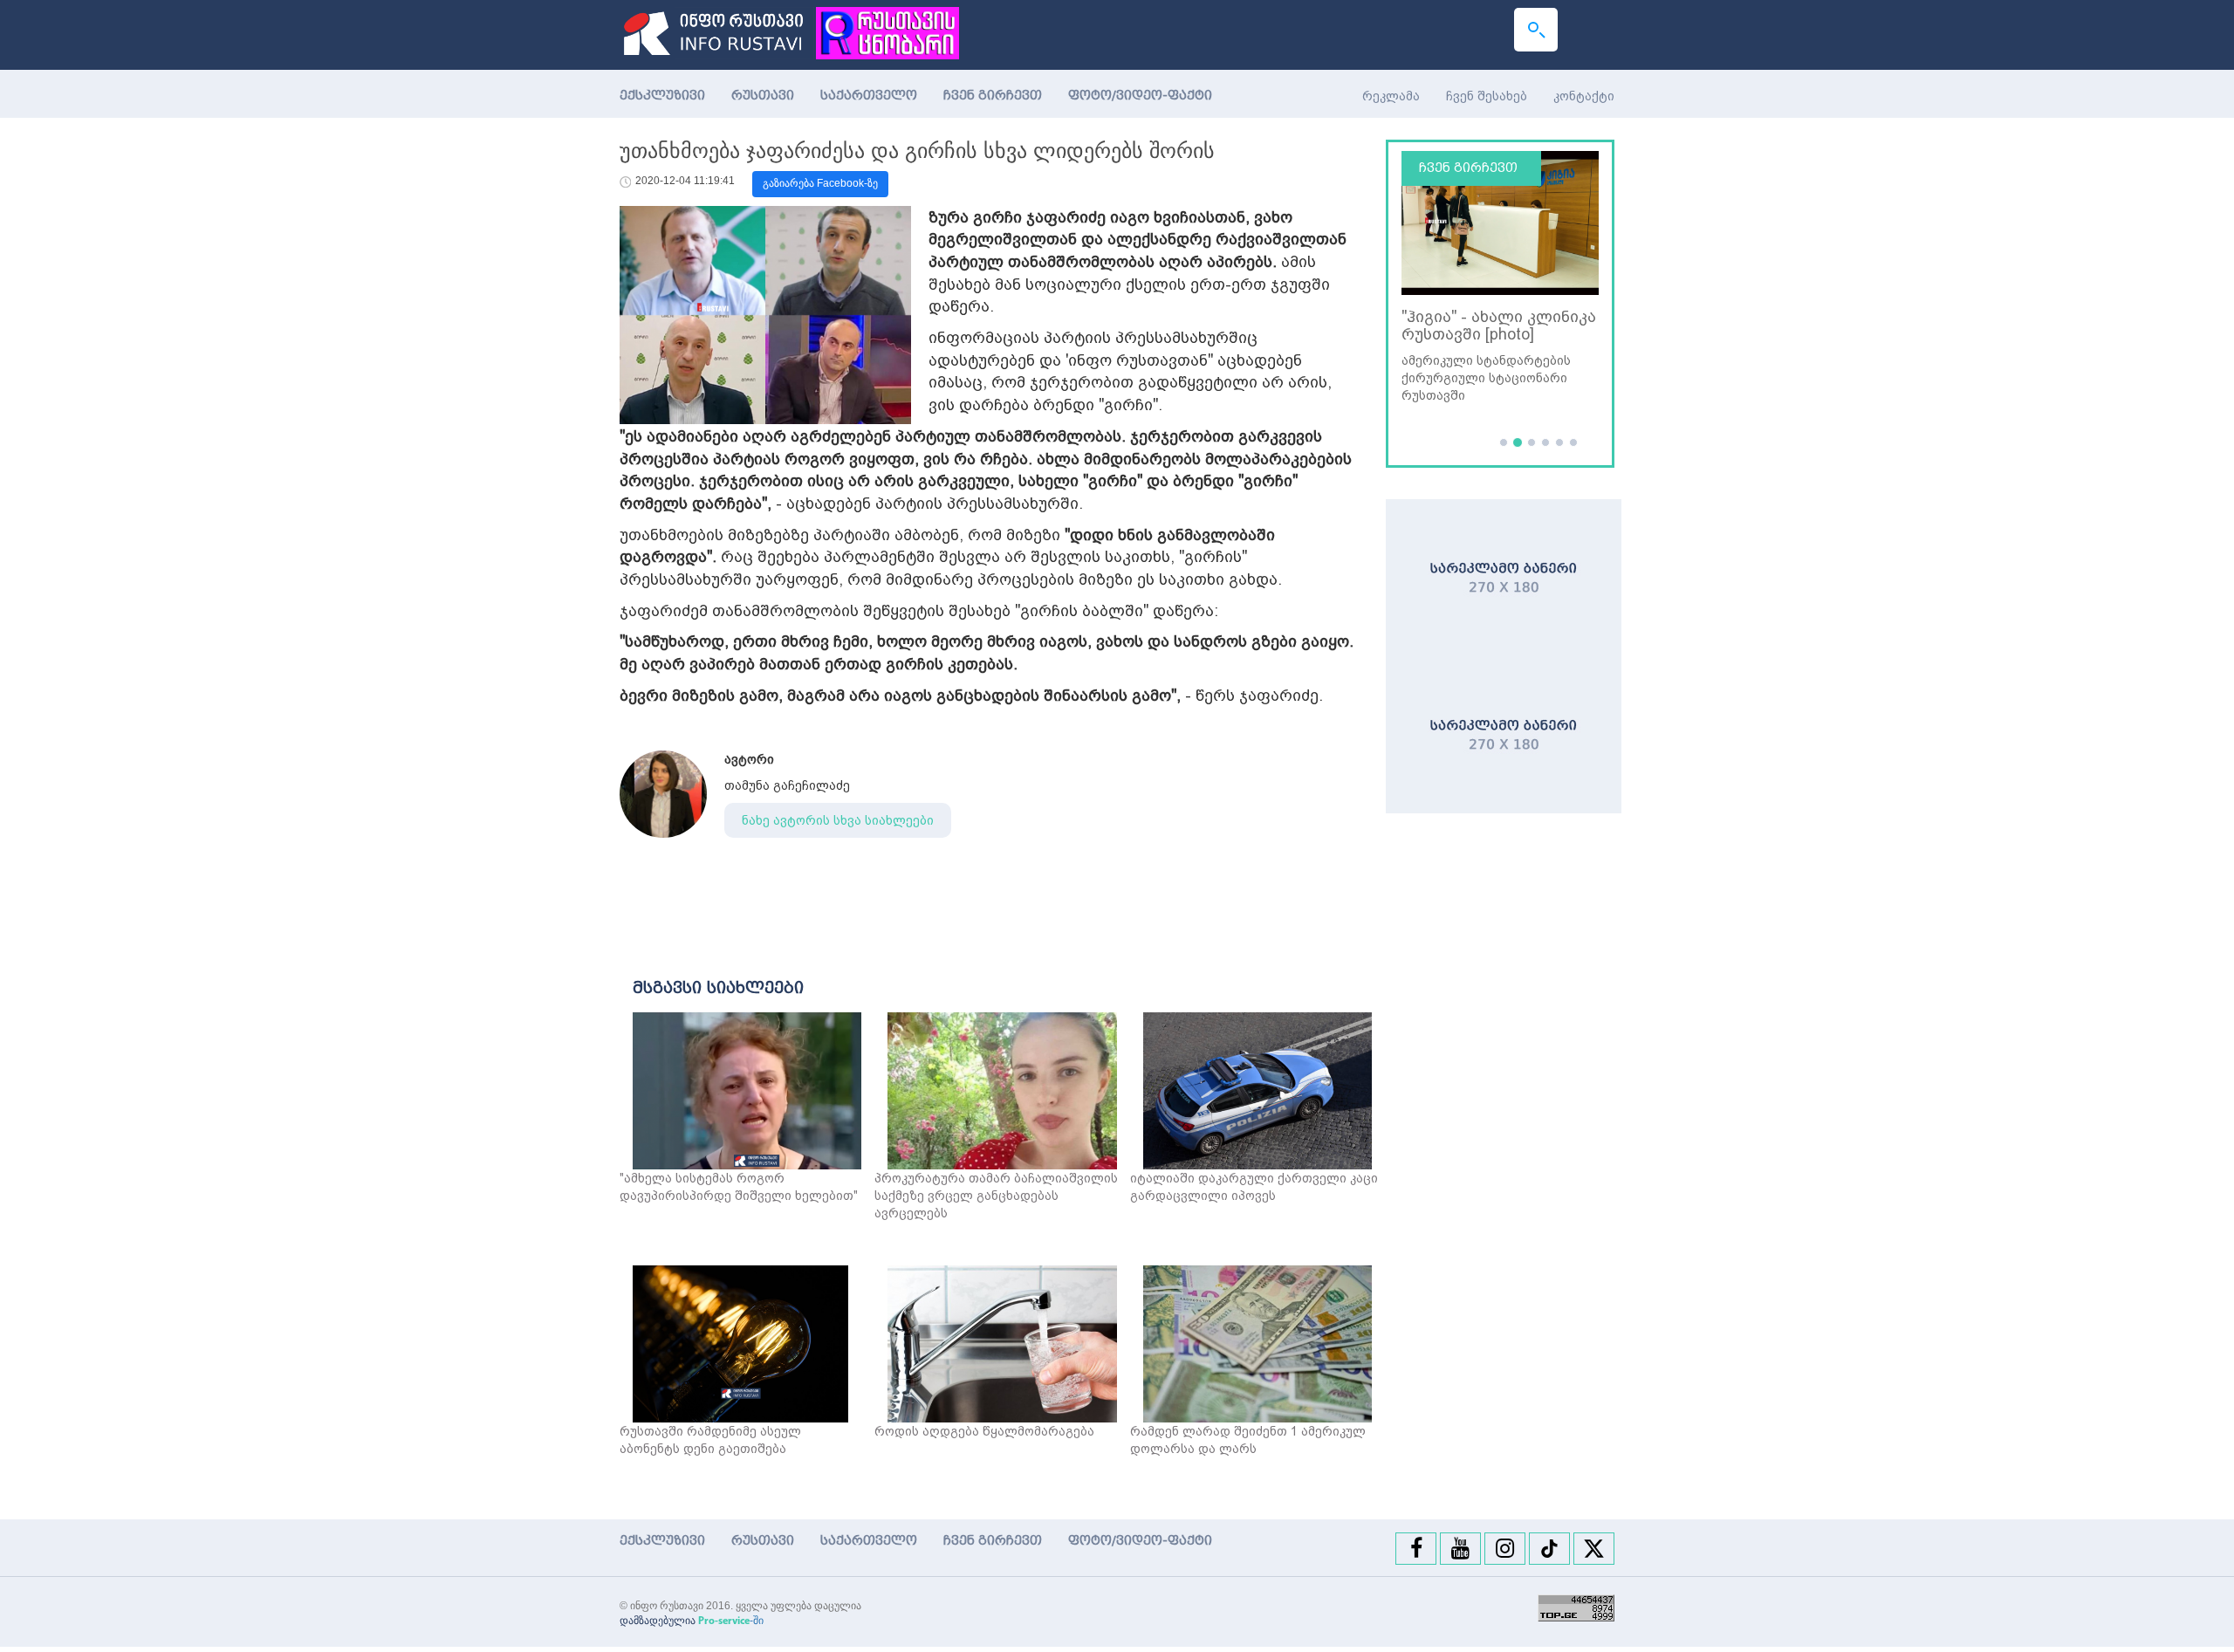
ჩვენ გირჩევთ (993, 96)
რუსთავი (763, 96)
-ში (731, 1621)
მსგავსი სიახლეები (718, 988)
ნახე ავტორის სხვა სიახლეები (838, 820)
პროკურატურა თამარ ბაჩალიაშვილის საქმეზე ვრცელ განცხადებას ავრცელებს (996, 1196)
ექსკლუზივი (662, 96)
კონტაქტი (1584, 96)
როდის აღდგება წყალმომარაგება (984, 1431)
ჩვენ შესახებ (1487, 96)
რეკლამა (1391, 96)
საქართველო (869, 96)
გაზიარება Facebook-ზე (820, 183)
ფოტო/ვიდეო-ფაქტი (1140, 96)
